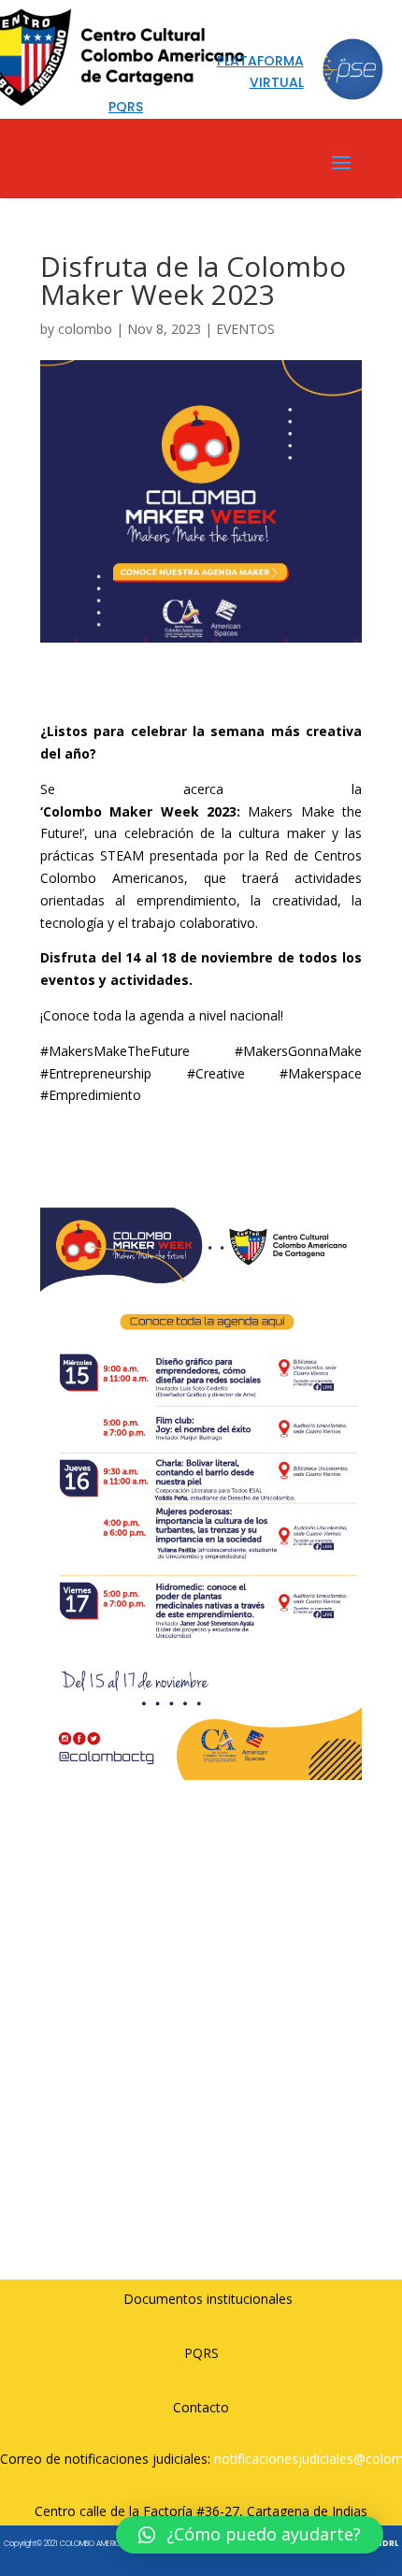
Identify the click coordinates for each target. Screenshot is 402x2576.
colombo (85, 329)
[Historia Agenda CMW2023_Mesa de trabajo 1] (201, 1780)
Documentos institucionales (208, 2299)
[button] (250, 2535)
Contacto (201, 2407)
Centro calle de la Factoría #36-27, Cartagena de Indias (201, 2511)
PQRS (201, 2353)
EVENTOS (245, 329)
